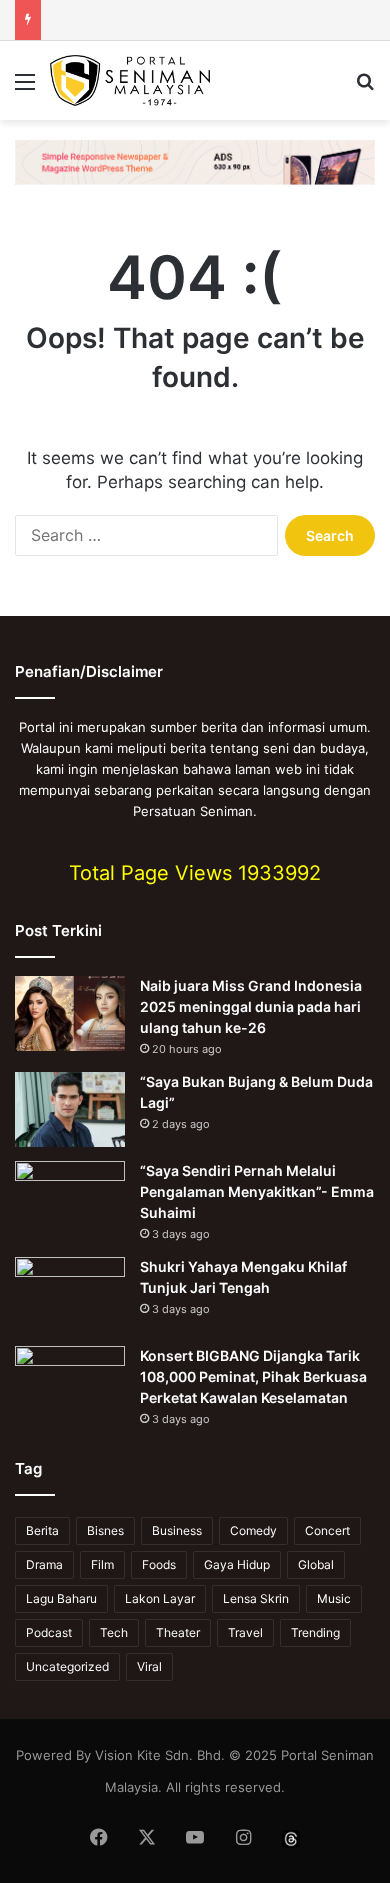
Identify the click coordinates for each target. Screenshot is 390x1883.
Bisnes (105, 1530)
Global (316, 1564)
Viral (149, 1666)
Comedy (253, 1530)
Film (102, 1564)
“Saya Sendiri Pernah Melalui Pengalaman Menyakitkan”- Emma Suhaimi (257, 1191)
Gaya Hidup (237, 1564)
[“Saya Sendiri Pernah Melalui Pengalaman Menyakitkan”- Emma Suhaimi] (70, 1198)
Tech (114, 1632)
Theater (178, 1632)
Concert (327, 1530)
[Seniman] (130, 80)
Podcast (49, 1632)
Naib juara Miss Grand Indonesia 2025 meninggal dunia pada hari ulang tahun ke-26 (251, 1006)
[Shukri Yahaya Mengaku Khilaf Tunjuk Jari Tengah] (70, 1294)
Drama (44, 1564)
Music (334, 1598)
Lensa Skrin (256, 1598)
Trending (315, 1632)
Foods (159, 1564)
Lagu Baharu (61, 1598)
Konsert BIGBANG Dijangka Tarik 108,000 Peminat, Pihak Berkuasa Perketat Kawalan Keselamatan (253, 1376)
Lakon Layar (160, 1598)
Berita (42, 1530)
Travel (245, 1632)
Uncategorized (67, 1666)
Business (177, 1530)
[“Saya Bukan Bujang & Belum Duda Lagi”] (70, 1109)
